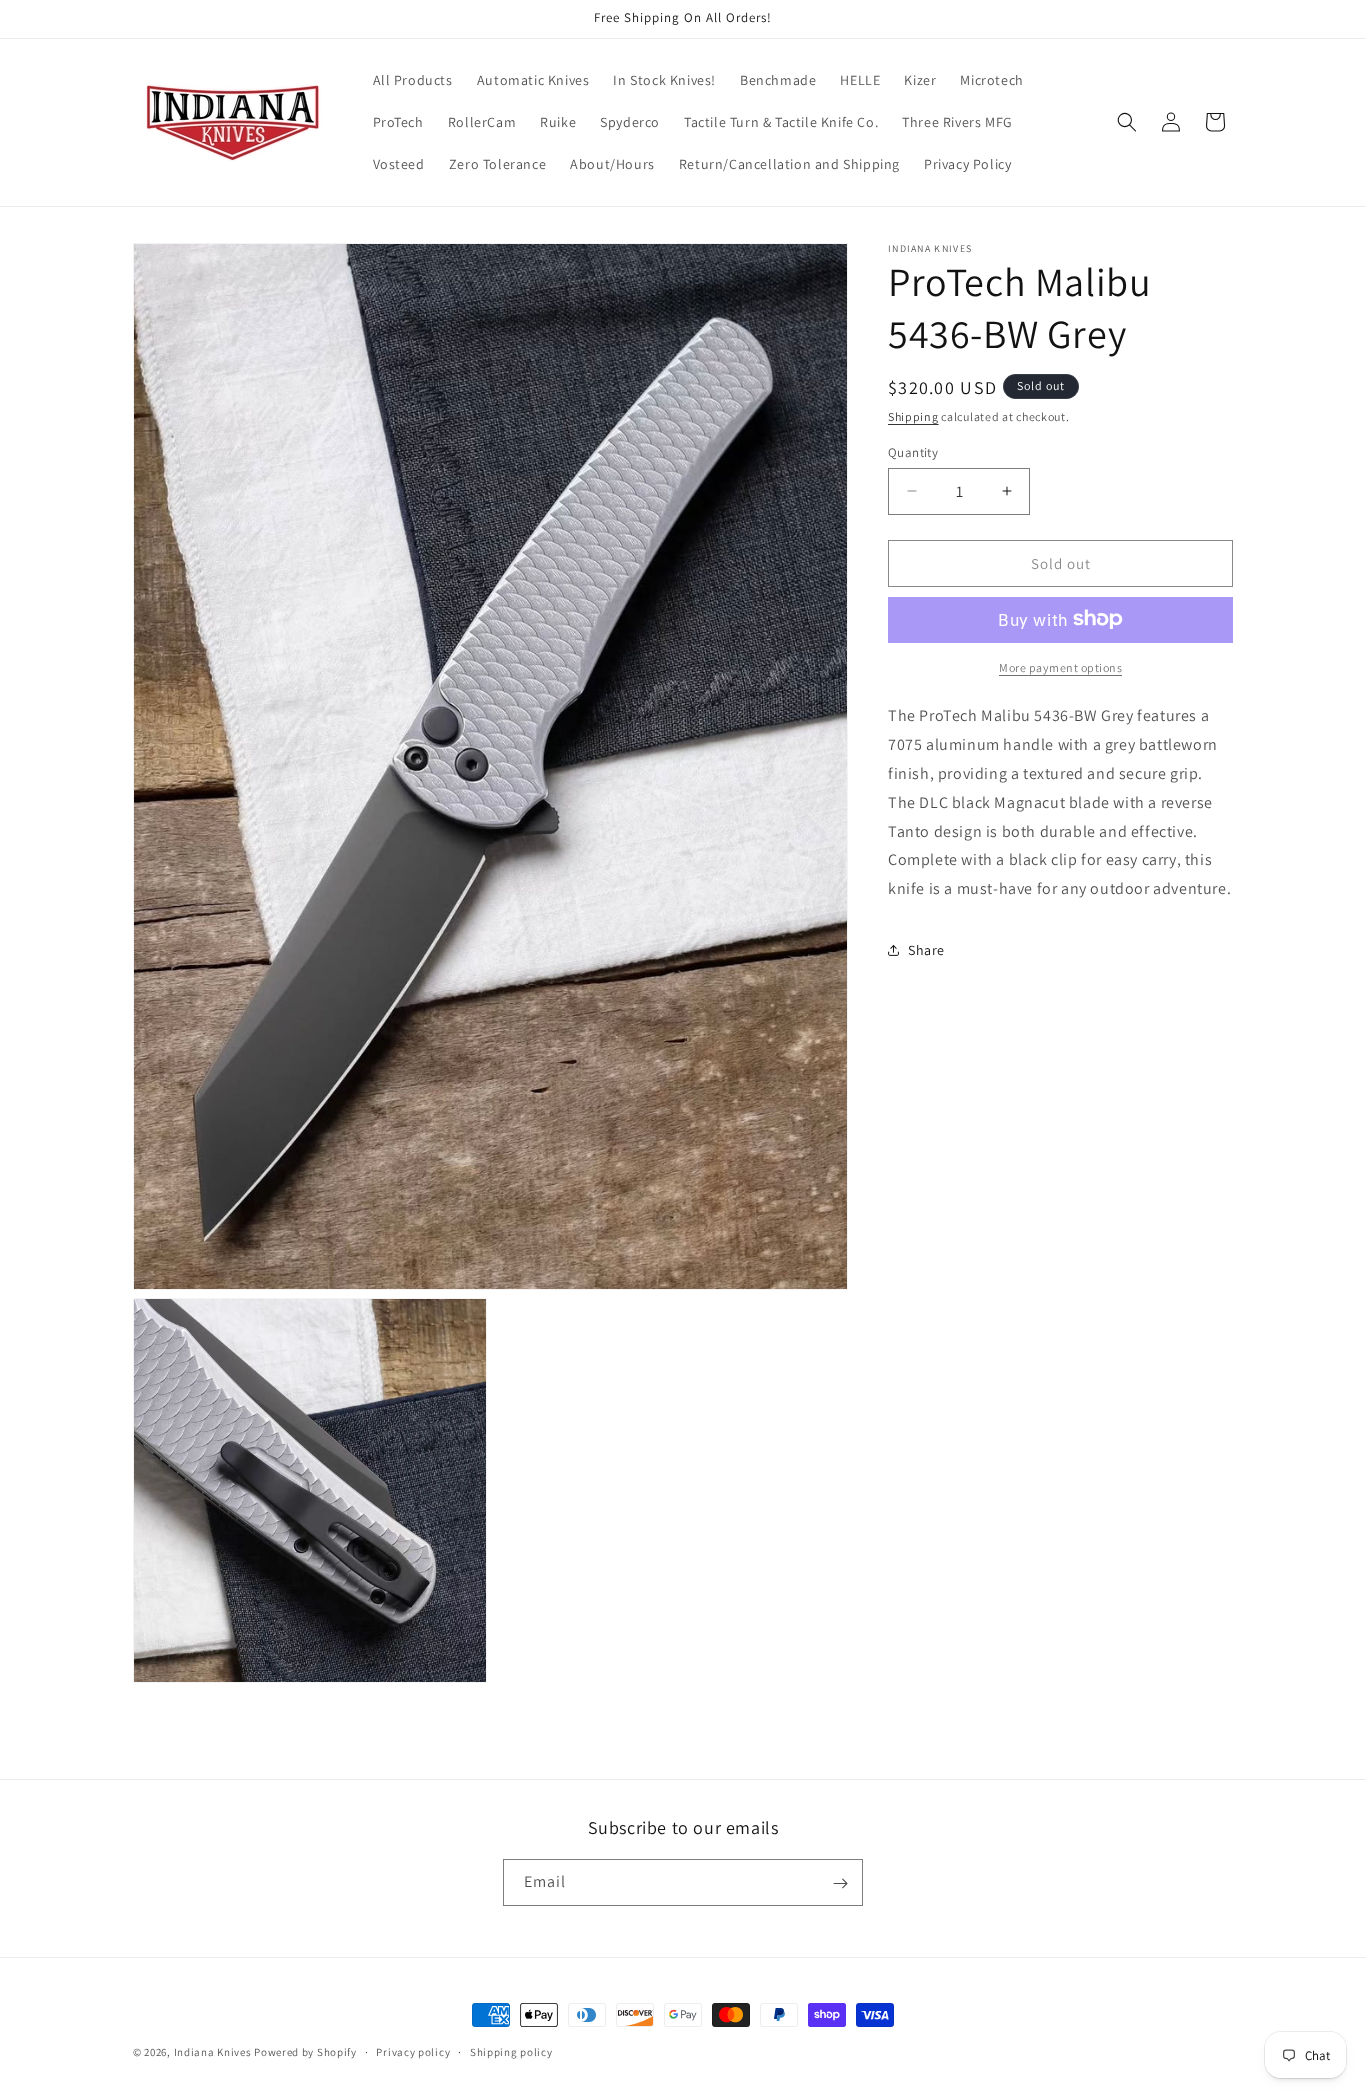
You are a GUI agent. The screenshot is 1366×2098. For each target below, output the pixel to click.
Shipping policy (511, 2051)
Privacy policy (413, 2051)
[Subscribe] (840, 1883)
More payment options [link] (1060, 666)
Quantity (913, 451)
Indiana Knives (214, 2052)
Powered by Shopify (305, 2052)
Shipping (913, 416)
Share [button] (926, 949)
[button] (1127, 122)
